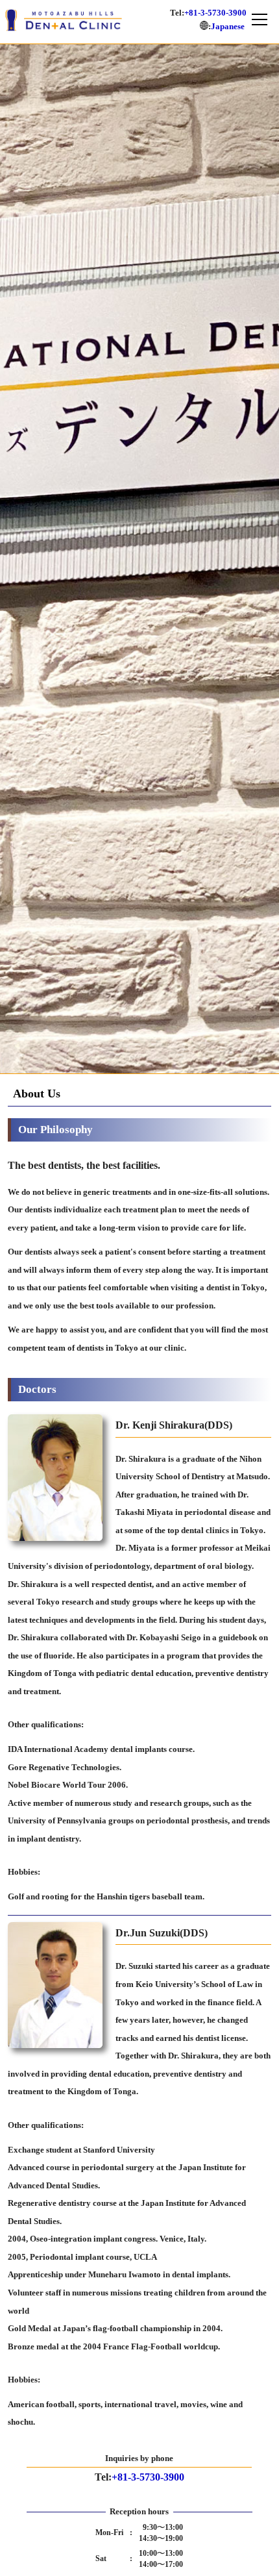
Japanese (232, 26)
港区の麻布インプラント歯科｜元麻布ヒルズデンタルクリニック (64, 20)
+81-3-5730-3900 (215, 13)
